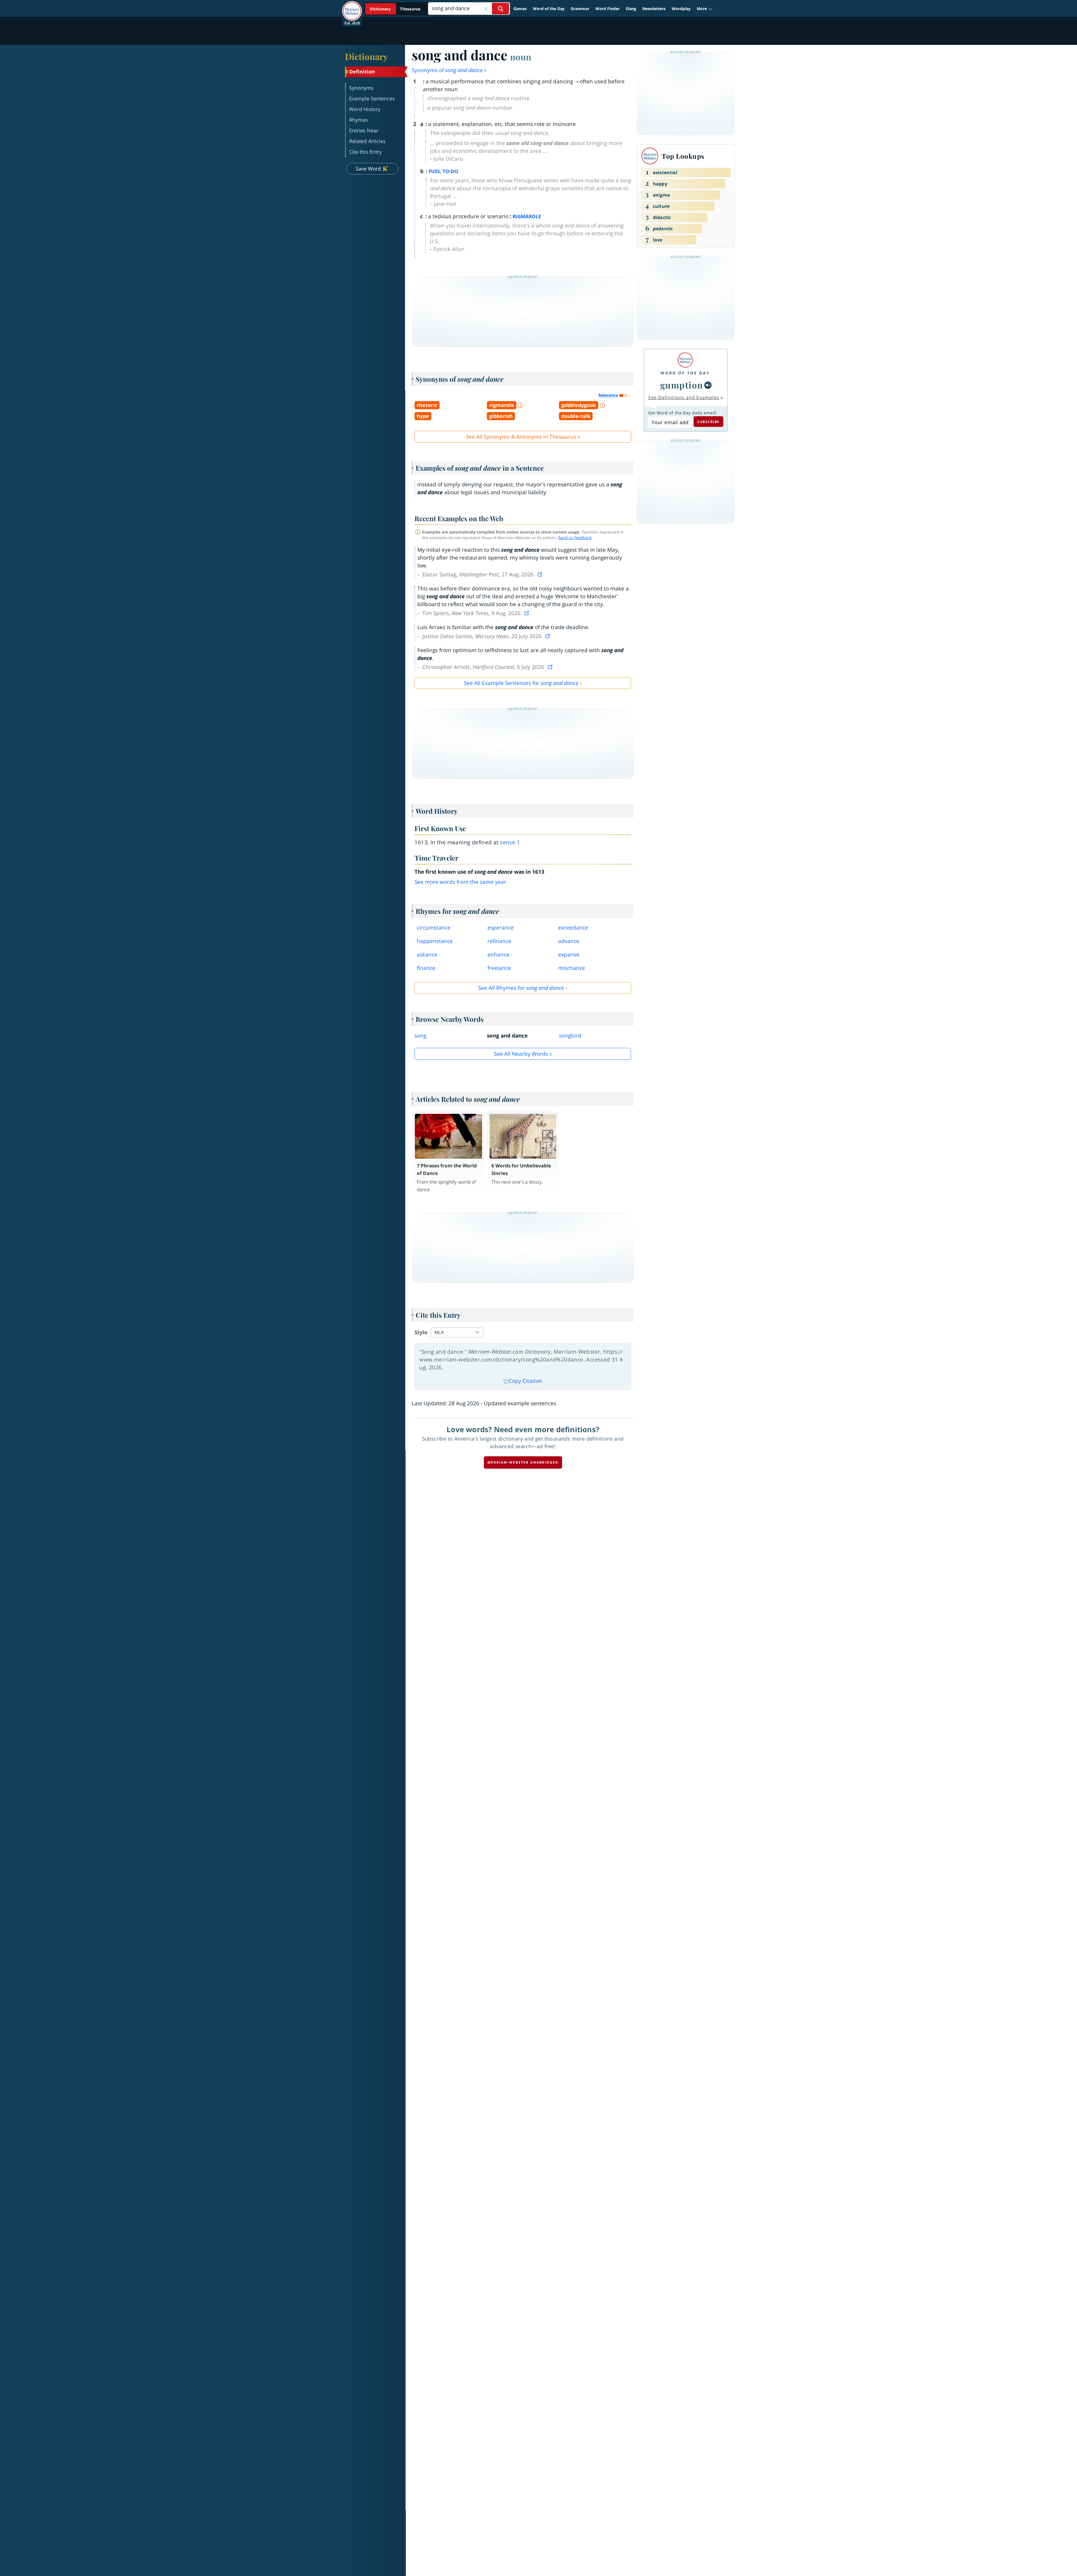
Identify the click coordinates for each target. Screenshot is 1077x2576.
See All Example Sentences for (521, 683)
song (420, 1036)
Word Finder (607, 9)
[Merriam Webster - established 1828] (352, 7)
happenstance (435, 941)
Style (421, 1332)
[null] (708, 385)
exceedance (573, 928)
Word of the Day (549, 9)
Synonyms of (447, 70)
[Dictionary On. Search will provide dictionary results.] (396, 9)
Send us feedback (575, 538)
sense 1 (510, 842)
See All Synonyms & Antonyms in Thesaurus (521, 437)
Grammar (580, 9)
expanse (569, 955)
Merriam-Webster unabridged (523, 1462)
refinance (499, 941)
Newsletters (654, 9)
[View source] (540, 574)
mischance (572, 968)
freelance (499, 968)
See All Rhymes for (521, 988)
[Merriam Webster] (685, 360)
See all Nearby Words (521, 1054)
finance (426, 968)
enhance (498, 955)
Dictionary (366, 56)
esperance (501, 928)
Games (520, 9)
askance (427, 955)
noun (521, 57)
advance (569, 941)
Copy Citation (525, 1381)
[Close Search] (486, 9)
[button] (705, 9)
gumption (682, 385)
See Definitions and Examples (684, 397)
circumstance (434, 928)
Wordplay (681, 9)
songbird (570, 1036)
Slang (631, 9)
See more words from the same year (460, 882)
